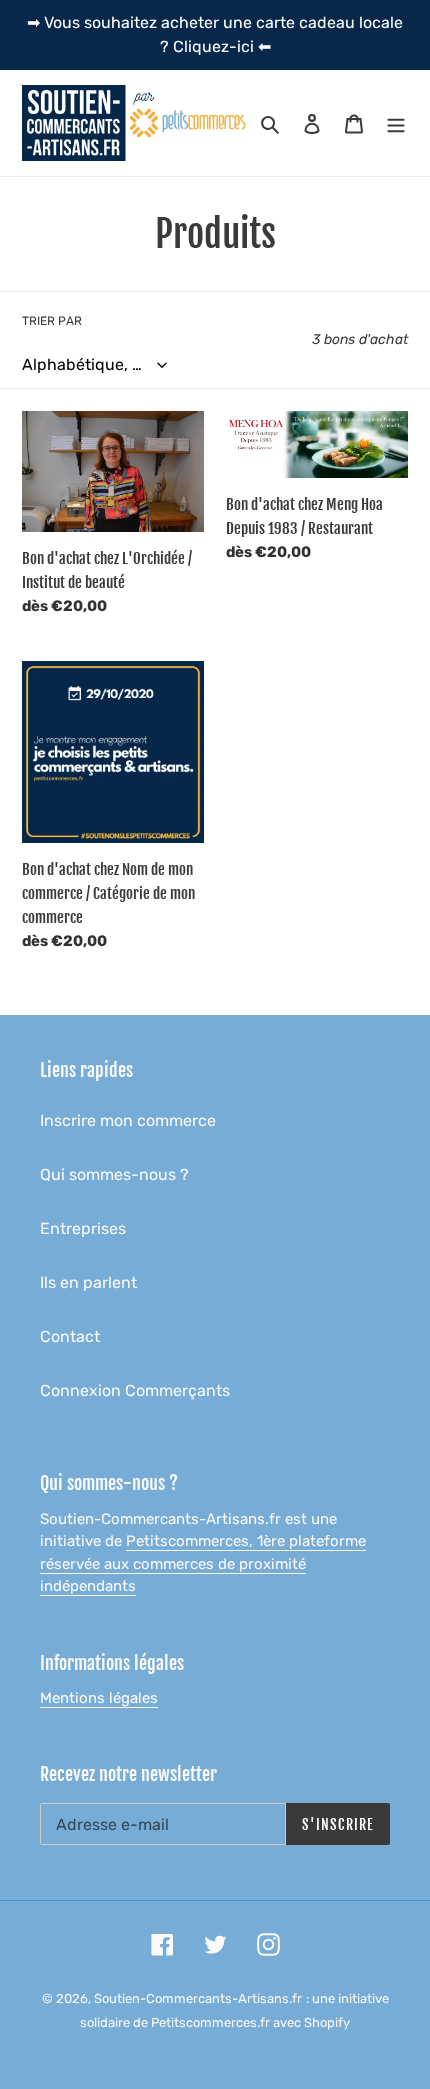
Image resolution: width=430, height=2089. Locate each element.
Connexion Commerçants (135, 1390)
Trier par (52, 321)
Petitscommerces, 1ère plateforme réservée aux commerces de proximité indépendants (203, 1563)
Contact (70, 1336)
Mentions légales (99, 1698)
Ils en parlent (88, 1282)
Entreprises (83, 1228)
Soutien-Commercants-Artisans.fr (198, 1998)
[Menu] (396, 123)
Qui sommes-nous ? (114, 1174)
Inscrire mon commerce (128, 1120)
